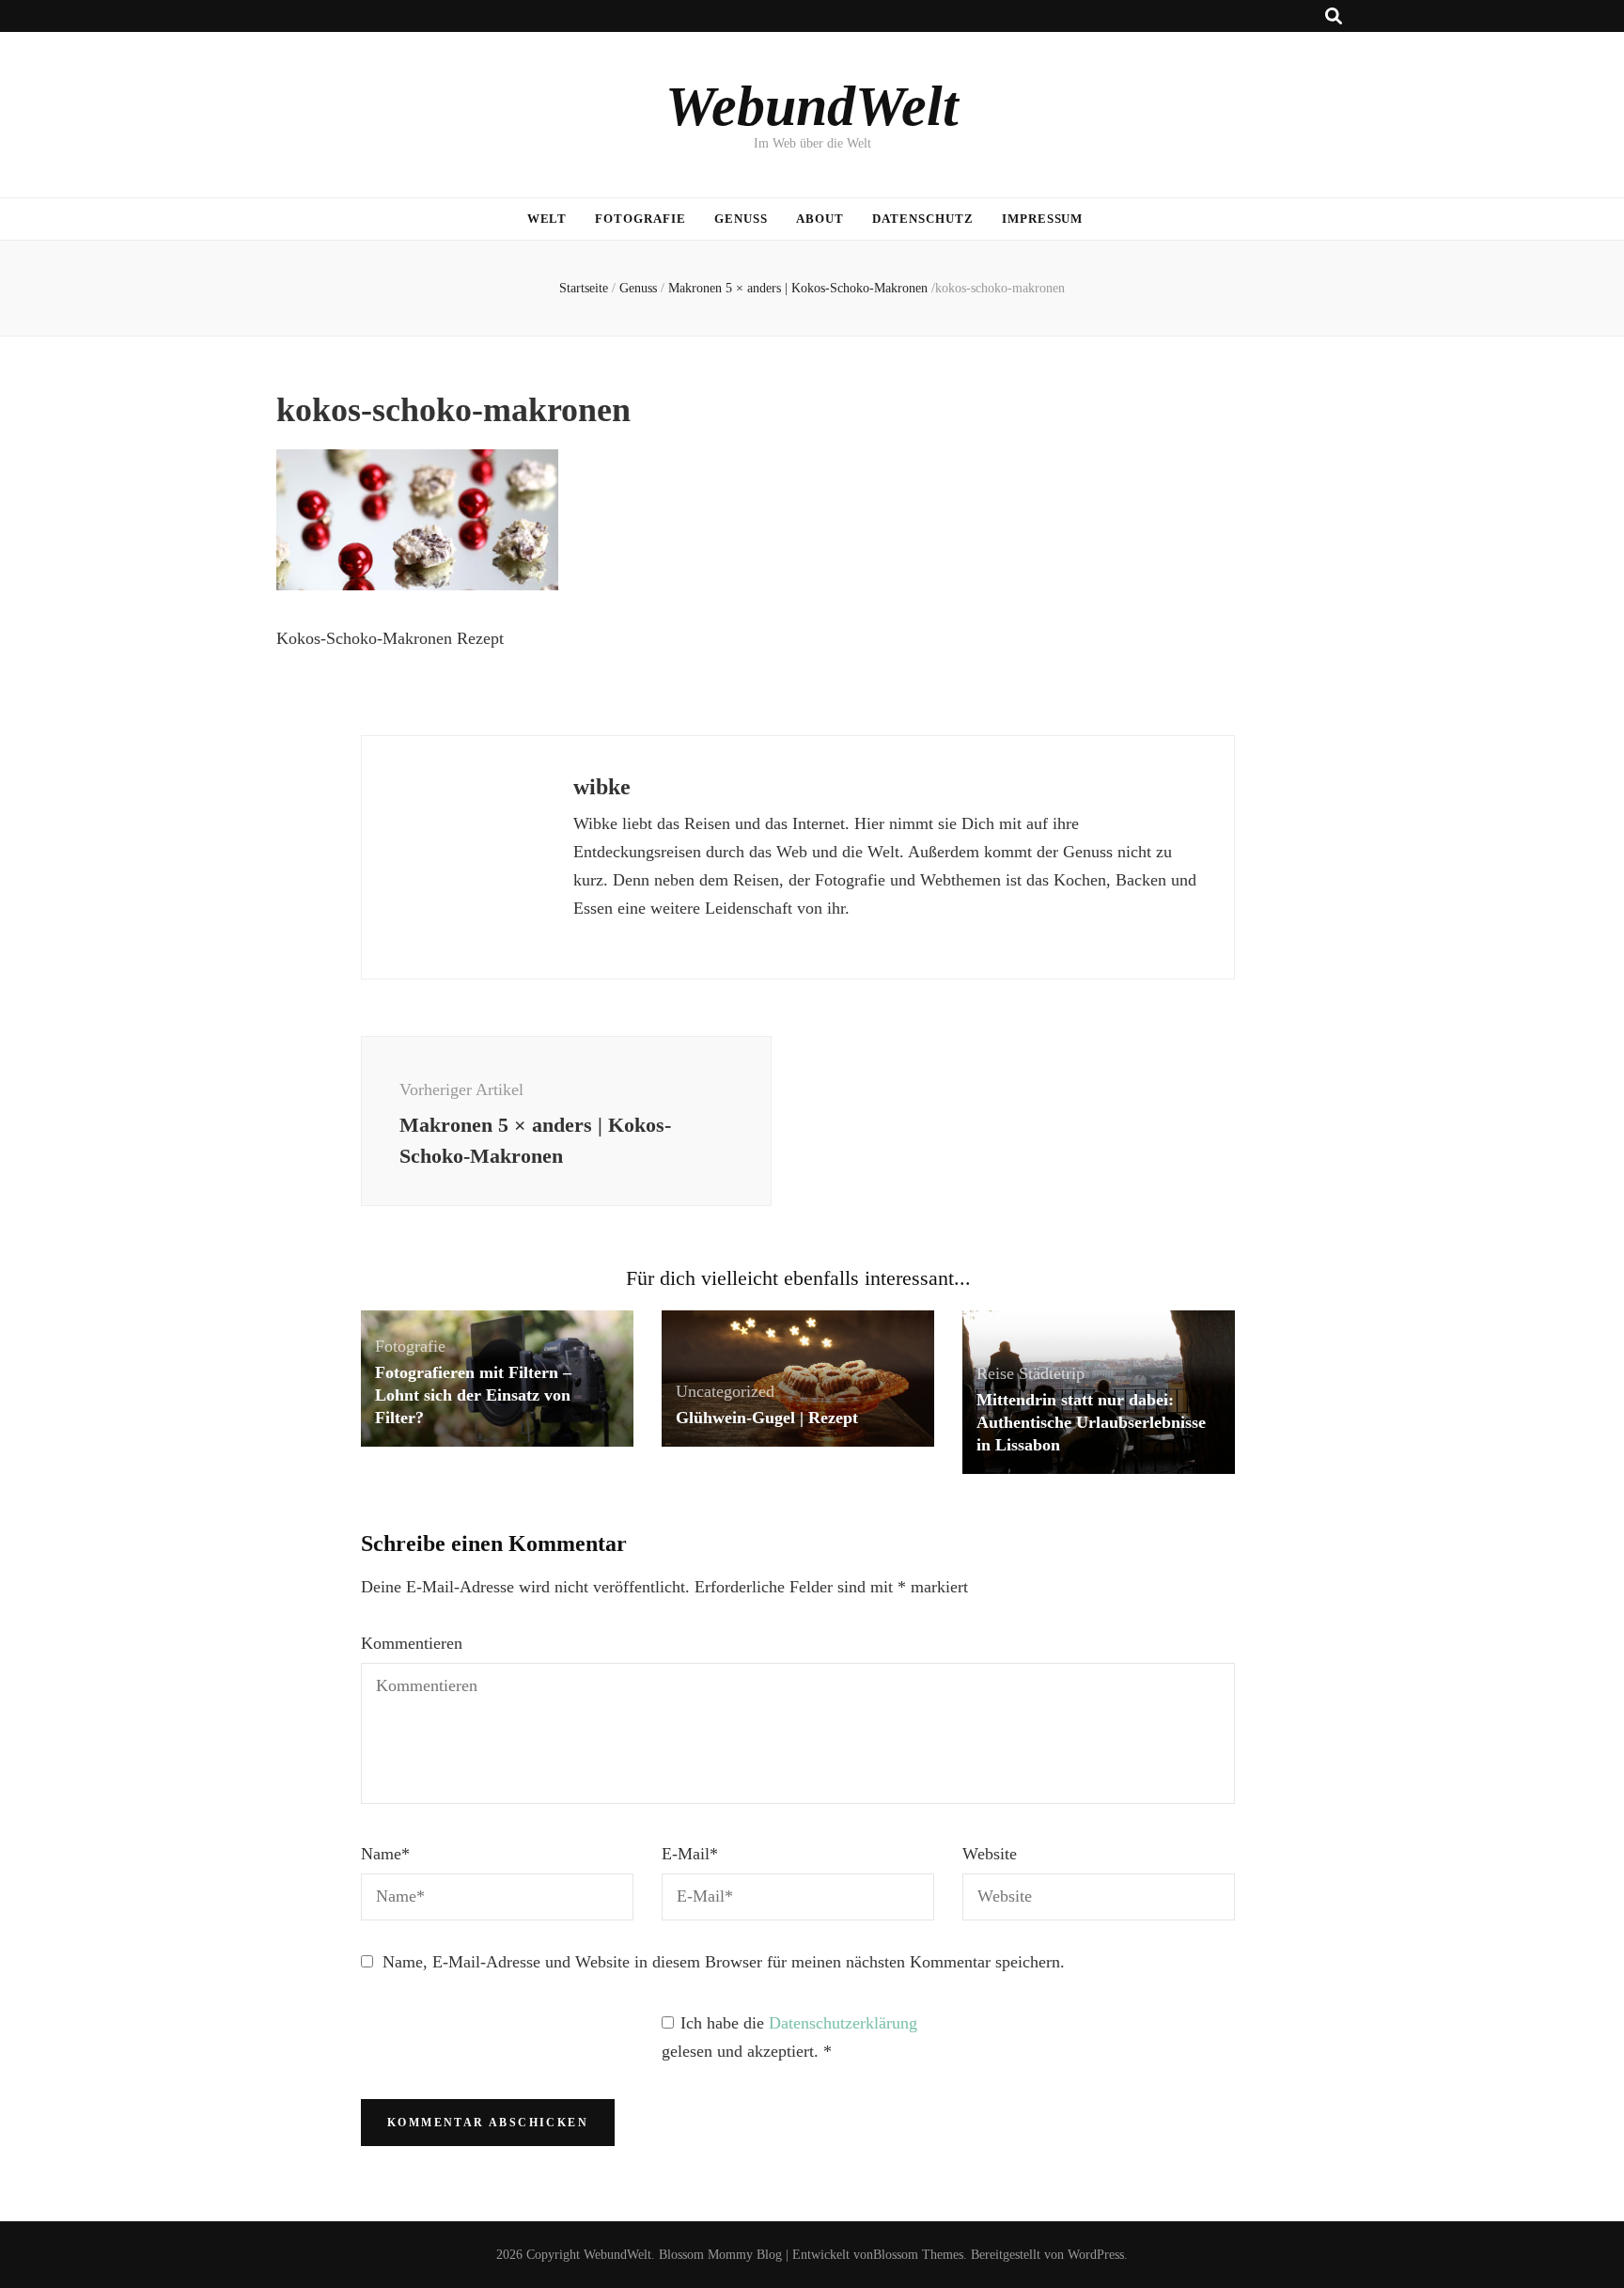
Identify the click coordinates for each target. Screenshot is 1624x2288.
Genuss (741, 219)
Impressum (1043, 219)
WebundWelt (812, 106)
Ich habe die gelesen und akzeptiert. (789, 2037)
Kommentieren (412, 1643)
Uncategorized (725, 1391)
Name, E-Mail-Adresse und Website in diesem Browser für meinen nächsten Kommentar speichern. (724, 1962)
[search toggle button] (1334, 16)
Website (990, 1854)
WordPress (1096, 2255)
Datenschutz (923, 219)
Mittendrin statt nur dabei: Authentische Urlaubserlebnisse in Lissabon (1091, 1422)
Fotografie (640, 219)
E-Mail (690, 1854)
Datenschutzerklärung (843, 2023)
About (820, 219)
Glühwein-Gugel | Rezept (767, 1418)
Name (385, 1854)
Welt (547, 219)
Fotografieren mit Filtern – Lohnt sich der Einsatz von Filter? (473, 1395)
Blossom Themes (918, 2255)
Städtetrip (1052, 1373)
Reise (995, 1373)
